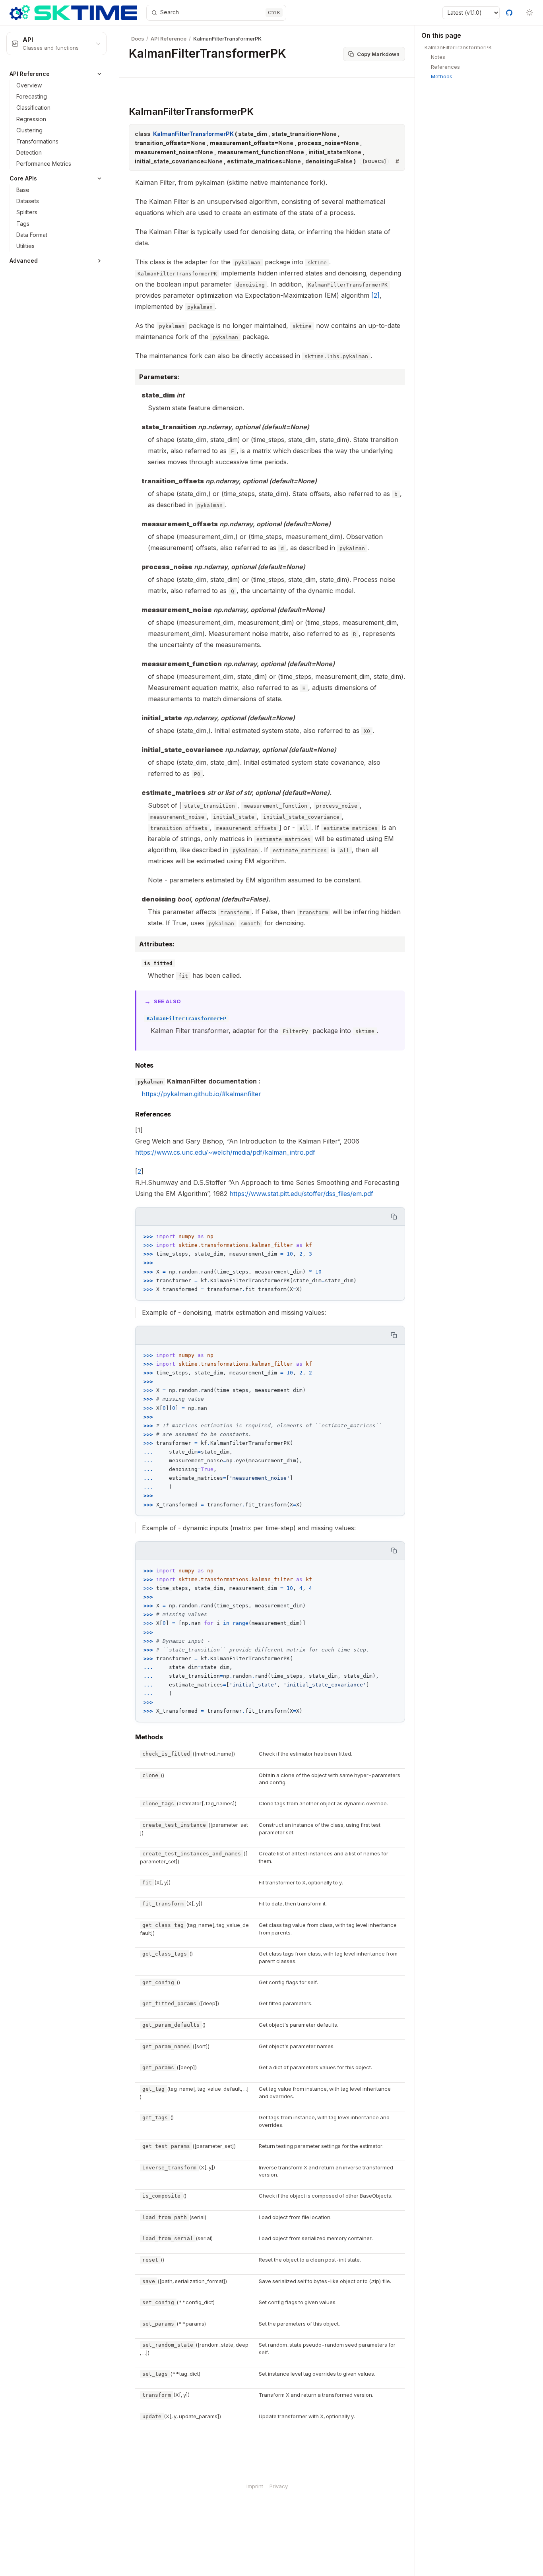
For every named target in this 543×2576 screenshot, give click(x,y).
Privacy (279, 2486)
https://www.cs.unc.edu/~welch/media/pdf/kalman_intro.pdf (225, 1152)
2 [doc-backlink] (139, 1171)
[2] (375, 295)
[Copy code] (394, 1216)
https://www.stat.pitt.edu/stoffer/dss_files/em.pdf (301, 1194)
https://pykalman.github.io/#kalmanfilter (201, 1094)
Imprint (255, 2486)
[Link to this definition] (397, 161)
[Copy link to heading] (122, 111)
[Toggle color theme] (529, 13)
